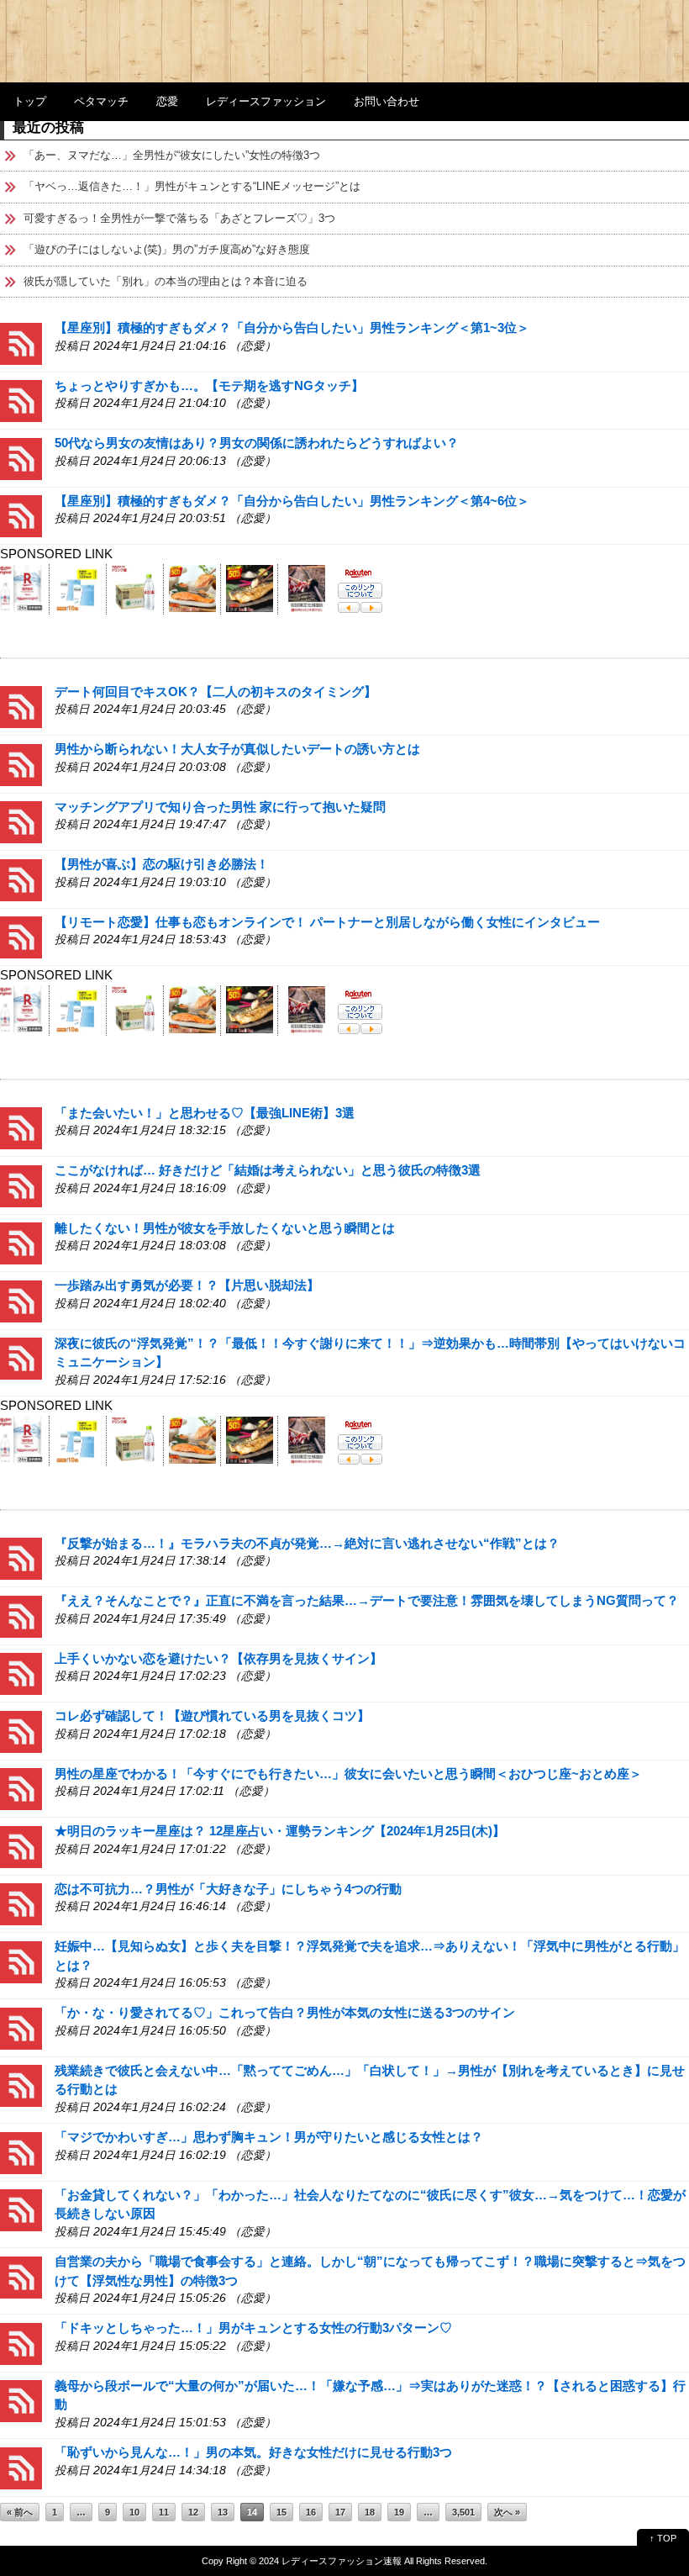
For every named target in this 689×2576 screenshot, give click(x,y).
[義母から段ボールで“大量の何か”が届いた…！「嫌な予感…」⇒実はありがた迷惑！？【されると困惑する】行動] (21, 2400)
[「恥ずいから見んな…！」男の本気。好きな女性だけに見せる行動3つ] (21, 2467)
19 (399, 2512)
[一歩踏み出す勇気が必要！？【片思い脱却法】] (21, 1300)
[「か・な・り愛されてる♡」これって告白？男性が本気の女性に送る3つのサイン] (21, 2027)
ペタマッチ (101, 101)
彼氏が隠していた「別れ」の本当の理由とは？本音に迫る (166, 281)
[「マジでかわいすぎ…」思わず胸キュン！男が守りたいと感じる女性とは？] (21, 2152)
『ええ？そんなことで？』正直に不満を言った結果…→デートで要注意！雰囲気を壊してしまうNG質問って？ (367, 1600)
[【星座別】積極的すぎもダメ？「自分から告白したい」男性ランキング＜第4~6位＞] (21, 515)
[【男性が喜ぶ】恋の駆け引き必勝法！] (21, 879)
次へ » (507, 2512)
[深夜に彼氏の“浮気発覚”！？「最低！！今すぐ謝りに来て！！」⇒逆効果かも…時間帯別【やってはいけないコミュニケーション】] (21, 1357)
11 (164, 2512)
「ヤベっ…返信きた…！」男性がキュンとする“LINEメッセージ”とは (192, 186)
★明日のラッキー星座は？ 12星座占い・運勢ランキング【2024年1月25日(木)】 (280, 1831)
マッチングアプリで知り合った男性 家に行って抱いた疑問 (220, 807)
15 (281, 2512)
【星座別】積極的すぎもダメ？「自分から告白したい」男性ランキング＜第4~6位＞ (292, 501)
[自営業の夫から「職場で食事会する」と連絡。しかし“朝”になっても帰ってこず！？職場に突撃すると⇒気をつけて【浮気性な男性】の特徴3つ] (21, 2275)
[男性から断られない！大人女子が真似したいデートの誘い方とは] (21, 764)
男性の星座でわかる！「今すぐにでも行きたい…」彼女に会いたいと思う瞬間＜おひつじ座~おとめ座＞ (348, 1774)
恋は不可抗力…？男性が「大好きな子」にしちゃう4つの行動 (228, 1889)
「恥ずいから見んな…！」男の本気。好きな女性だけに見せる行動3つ (253, 2452)
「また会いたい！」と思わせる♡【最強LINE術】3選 (205, 1113)
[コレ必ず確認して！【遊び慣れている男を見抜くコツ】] (21, 1731)
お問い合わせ (387, 101)
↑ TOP (663, 2538)
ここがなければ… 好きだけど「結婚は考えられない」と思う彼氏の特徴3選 (268, 1170)
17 (340, 2512)
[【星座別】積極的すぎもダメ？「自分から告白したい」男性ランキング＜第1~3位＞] (21, 343)
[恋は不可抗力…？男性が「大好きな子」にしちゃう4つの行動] (21, 1903)
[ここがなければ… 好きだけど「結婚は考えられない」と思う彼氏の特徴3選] (21, 1185)
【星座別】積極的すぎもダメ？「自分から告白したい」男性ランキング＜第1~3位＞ (292, 327)
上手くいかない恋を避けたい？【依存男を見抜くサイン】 (218, 1658)
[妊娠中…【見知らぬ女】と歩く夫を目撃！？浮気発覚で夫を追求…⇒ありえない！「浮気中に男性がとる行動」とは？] (21, 1961)
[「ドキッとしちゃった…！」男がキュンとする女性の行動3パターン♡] (21, 2343)
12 (193, 2512)
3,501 (463, 2512)
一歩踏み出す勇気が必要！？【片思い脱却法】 (187, 1285)
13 (223, 2512)
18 (370, 2512)
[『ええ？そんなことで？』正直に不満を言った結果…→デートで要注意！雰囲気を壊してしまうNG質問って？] (21, 1615)
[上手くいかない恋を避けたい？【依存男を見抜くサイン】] (21, 1673)
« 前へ (20, 2512)
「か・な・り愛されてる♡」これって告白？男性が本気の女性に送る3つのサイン (285, 2012)
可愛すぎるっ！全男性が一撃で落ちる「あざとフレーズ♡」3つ (179, 218)
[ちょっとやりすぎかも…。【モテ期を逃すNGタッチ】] (21, 400)
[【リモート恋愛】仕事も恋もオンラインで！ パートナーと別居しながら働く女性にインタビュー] (21, 936)
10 (134, 2512)
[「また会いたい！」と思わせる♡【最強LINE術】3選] (21, 1127)
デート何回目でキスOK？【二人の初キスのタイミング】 (216, 692)
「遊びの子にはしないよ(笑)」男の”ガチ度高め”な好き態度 (167, 249)
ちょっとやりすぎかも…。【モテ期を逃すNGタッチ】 (209, 385)
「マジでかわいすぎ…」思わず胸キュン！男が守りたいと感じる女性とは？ (269, 2137)
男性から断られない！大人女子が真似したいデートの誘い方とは (237, 749)
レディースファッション (266, 101)
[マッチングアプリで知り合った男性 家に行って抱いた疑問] (21, 821)
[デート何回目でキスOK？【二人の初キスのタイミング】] (21, 706)
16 (311, 2512)
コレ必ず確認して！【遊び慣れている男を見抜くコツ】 (212, 1716)
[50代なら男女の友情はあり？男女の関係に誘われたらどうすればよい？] (21, 458)
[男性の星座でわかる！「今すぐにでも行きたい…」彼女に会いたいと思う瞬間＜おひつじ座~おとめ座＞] (21, 1788)
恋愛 (167, 101)
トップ (30, 101)
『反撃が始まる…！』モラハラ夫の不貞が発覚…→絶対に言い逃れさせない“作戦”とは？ (307, 1543)
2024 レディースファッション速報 (330, 2561)
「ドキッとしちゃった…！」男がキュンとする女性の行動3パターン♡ (253, 2328)
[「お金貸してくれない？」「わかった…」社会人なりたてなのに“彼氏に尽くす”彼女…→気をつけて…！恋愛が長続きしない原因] (21, 2209)
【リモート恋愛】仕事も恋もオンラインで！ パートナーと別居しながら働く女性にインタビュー (327, 922)
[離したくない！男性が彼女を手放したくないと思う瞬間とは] (21, 1242)
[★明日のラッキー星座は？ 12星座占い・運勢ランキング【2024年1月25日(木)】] (21, 1846)
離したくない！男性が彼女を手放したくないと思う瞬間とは (225, 1228)
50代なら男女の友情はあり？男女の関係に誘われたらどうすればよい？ (257, 443)
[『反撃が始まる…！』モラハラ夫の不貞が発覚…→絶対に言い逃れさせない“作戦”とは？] (21, 1557)
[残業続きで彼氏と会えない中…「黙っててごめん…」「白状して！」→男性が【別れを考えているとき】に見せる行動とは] (21, 2085)
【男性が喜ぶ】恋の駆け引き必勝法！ (162, 864)
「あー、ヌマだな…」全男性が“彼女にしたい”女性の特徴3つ (172, 155)
